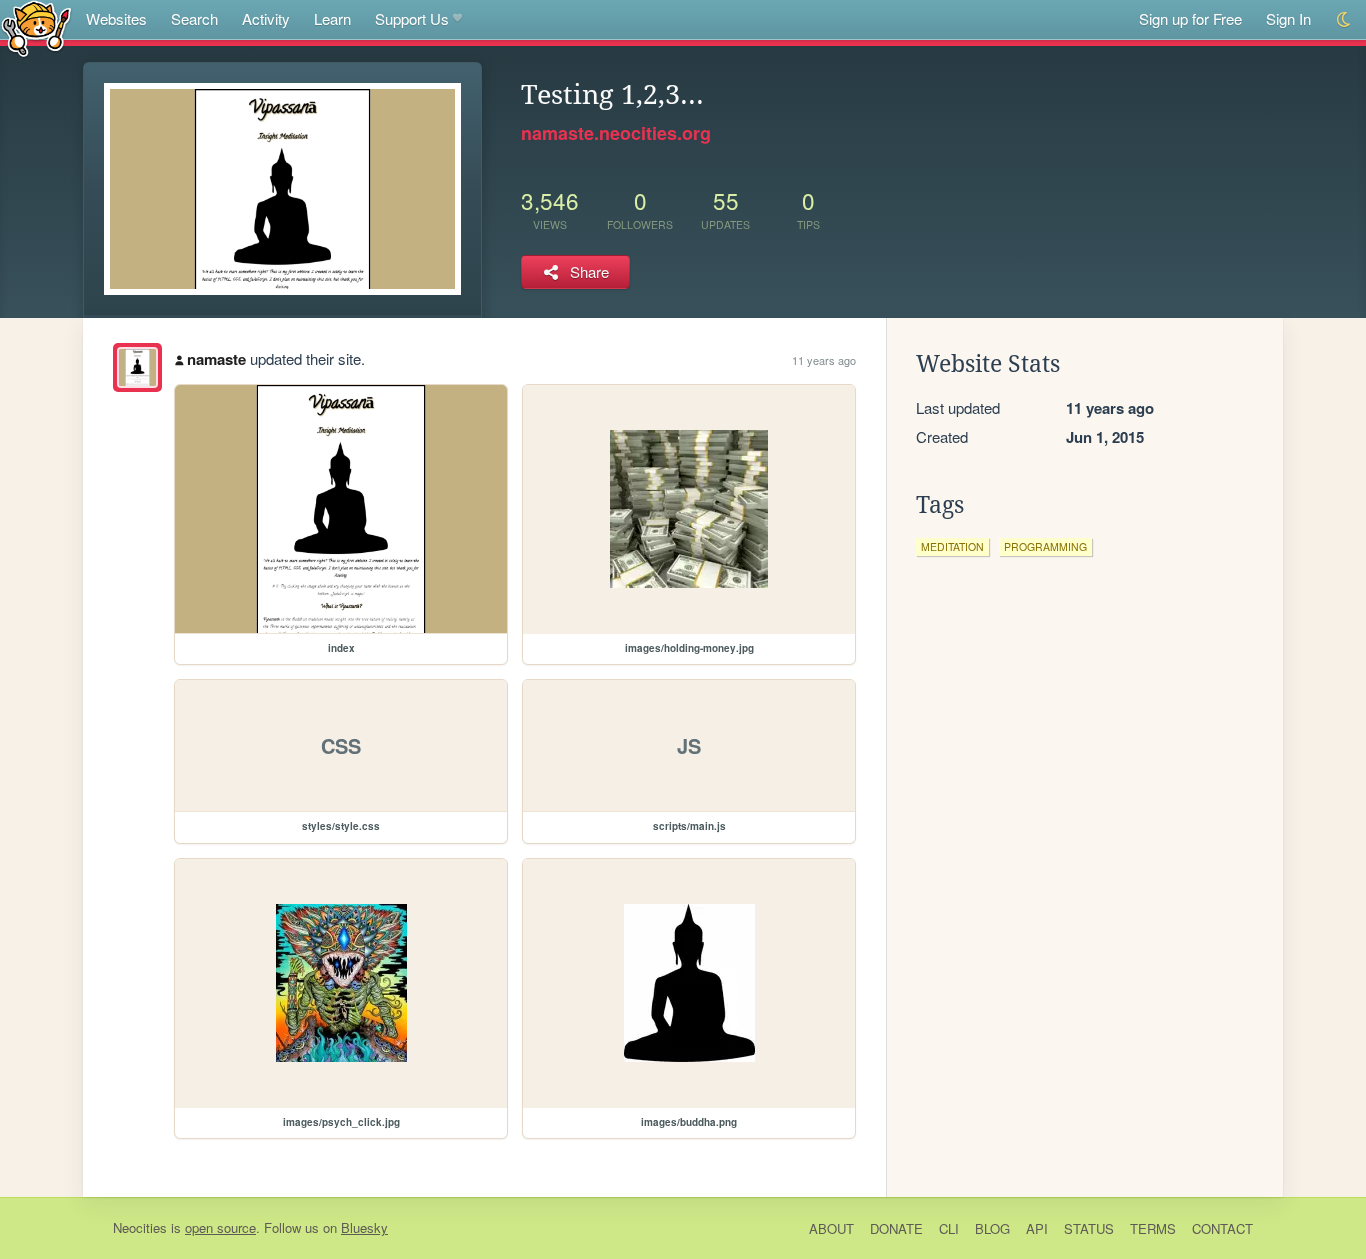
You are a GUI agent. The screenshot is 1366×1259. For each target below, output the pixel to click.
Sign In (1288, 18)
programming (1045, 546)
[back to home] (36, 27)
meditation (952, 546)
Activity (266, 18)
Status (1089, 1228)
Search (194, 18)
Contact (1222, 1228)
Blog (992, 1228)
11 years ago (824, 360)
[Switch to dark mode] (1344, 19)
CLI (949, 1228)
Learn (332, 18)
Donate (896, 1228)
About (831, 1228)
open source (220, 1227)
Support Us (412, 18)
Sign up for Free (1190, 18)
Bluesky (364, 1227)
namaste (216, 359)
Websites (116, 18)
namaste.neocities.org (616, 133)
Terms (1153, 1228)
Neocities (140, 1227)
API (1037, 1228)
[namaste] (137, 367)
